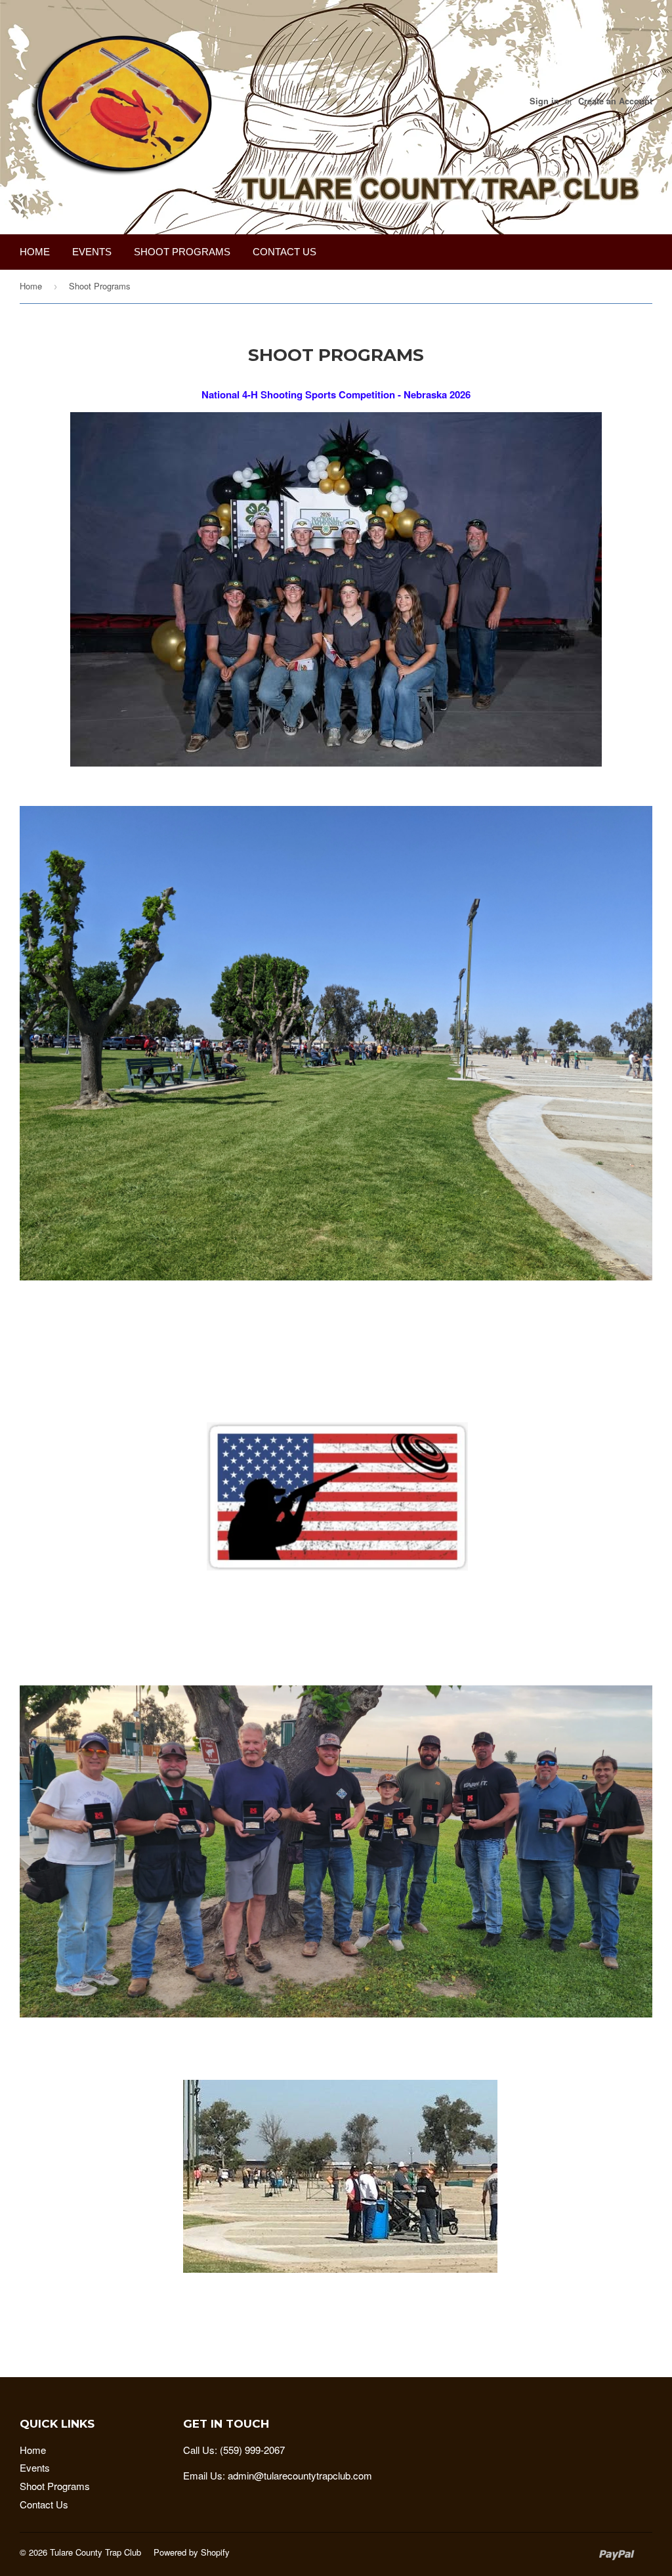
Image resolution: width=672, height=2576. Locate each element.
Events (92, 252)
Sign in (544, 101)
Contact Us (284, 252)
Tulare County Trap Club (95, 2552)
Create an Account (615, 101)
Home (35, 252)
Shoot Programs (182, 252)
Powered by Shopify (192, 2552)
